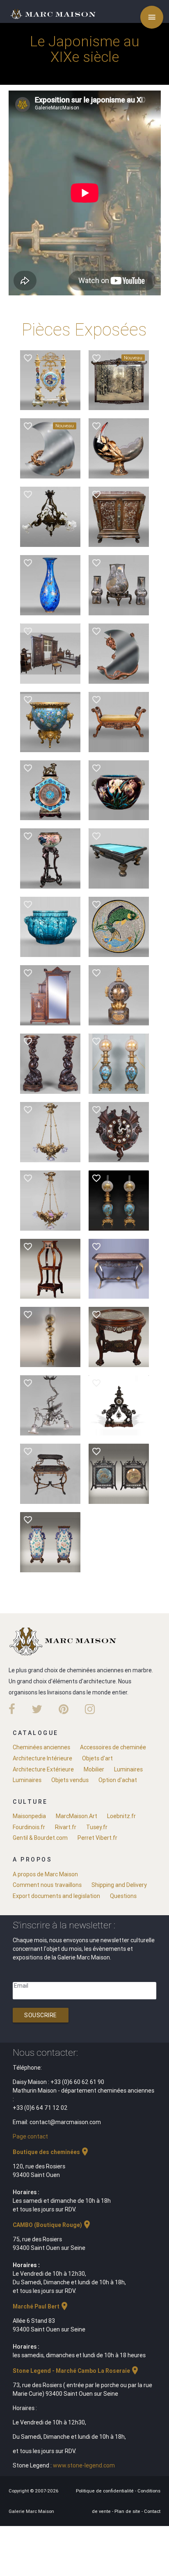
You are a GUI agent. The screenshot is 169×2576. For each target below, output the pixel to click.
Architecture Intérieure (42, 1758)
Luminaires (128, 1769)
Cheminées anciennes (41, 1747)
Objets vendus (70, 1780)
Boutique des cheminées (51, 2152)
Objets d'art (97, 1758)
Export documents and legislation (56, 1896)
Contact (152, 2511)
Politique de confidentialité (105, 2491)
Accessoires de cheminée (113, 1747)
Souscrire (41, 2015)
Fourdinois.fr (29, 1827)
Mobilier (94, 1769)
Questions (123, 1896)
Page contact (30, 2136)
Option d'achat (118, 1780)
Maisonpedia (29, 1816)
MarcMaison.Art (77, 1816)
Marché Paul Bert (41, 2306)
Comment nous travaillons (47, 1885)
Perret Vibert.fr (97, 1838)
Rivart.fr (66, 1827)
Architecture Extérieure (43, 1769)
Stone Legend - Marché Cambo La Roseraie (76, 2371)
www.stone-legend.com (84, 2465)
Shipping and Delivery (119, 1885)
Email (21, 1986)
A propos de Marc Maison (45, 1874)
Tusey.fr (97, 1827)
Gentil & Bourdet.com (40, 1838)
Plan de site (128, 2511)
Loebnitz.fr (121, 1816)
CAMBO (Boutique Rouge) (52, 2225)
